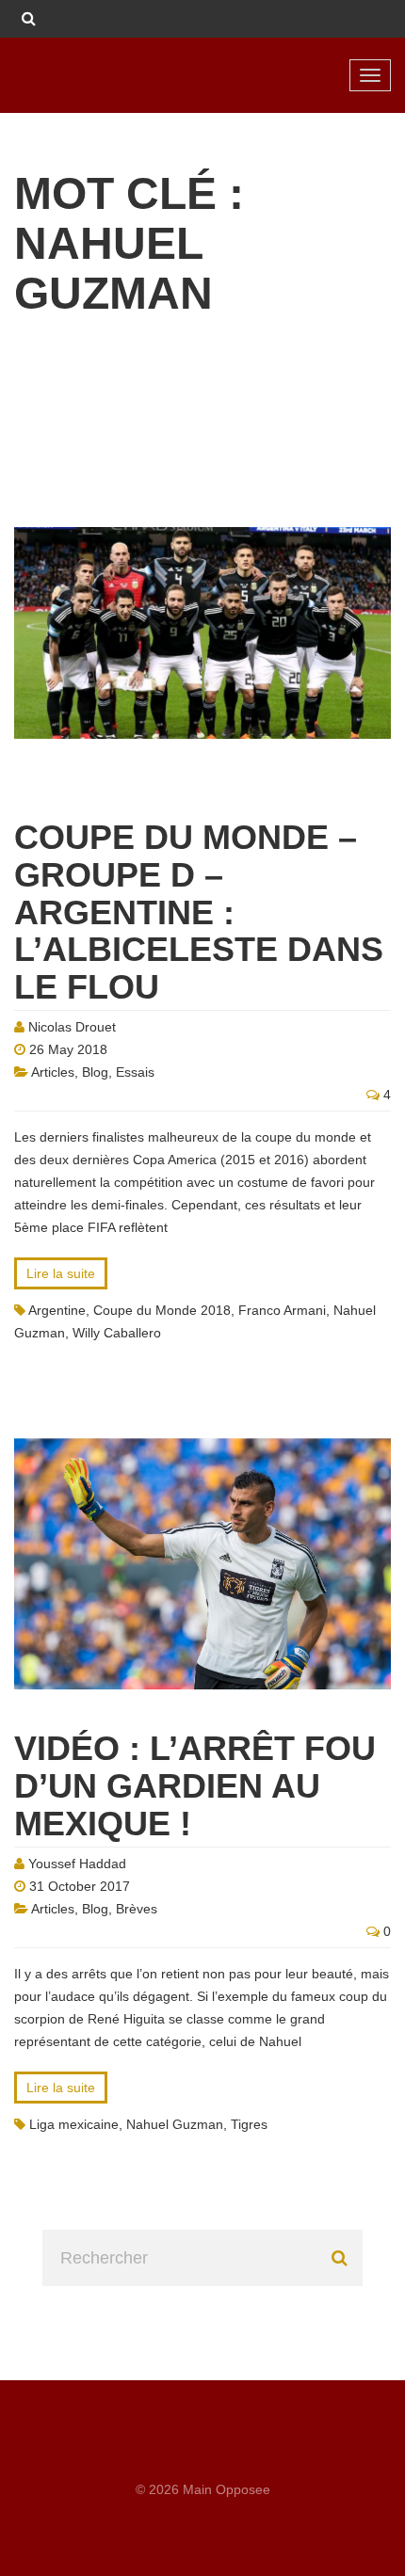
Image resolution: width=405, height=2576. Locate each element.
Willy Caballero (117, 1333)
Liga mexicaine (74, 2124)
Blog (95, 1072)
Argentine (57, 1310)
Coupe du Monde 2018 (162, 1310)
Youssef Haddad (77, 1864)
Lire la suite (61, 1273)
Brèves (137, 1909)
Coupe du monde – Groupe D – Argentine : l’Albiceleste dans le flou (199, 912)
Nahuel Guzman (175, 2124)
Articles (53, 1072)
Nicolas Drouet (72, 1027)
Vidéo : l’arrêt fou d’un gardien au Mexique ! (195, 1785)
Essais (135, 1072)
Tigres (249, 2124)
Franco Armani (282, 1310)
